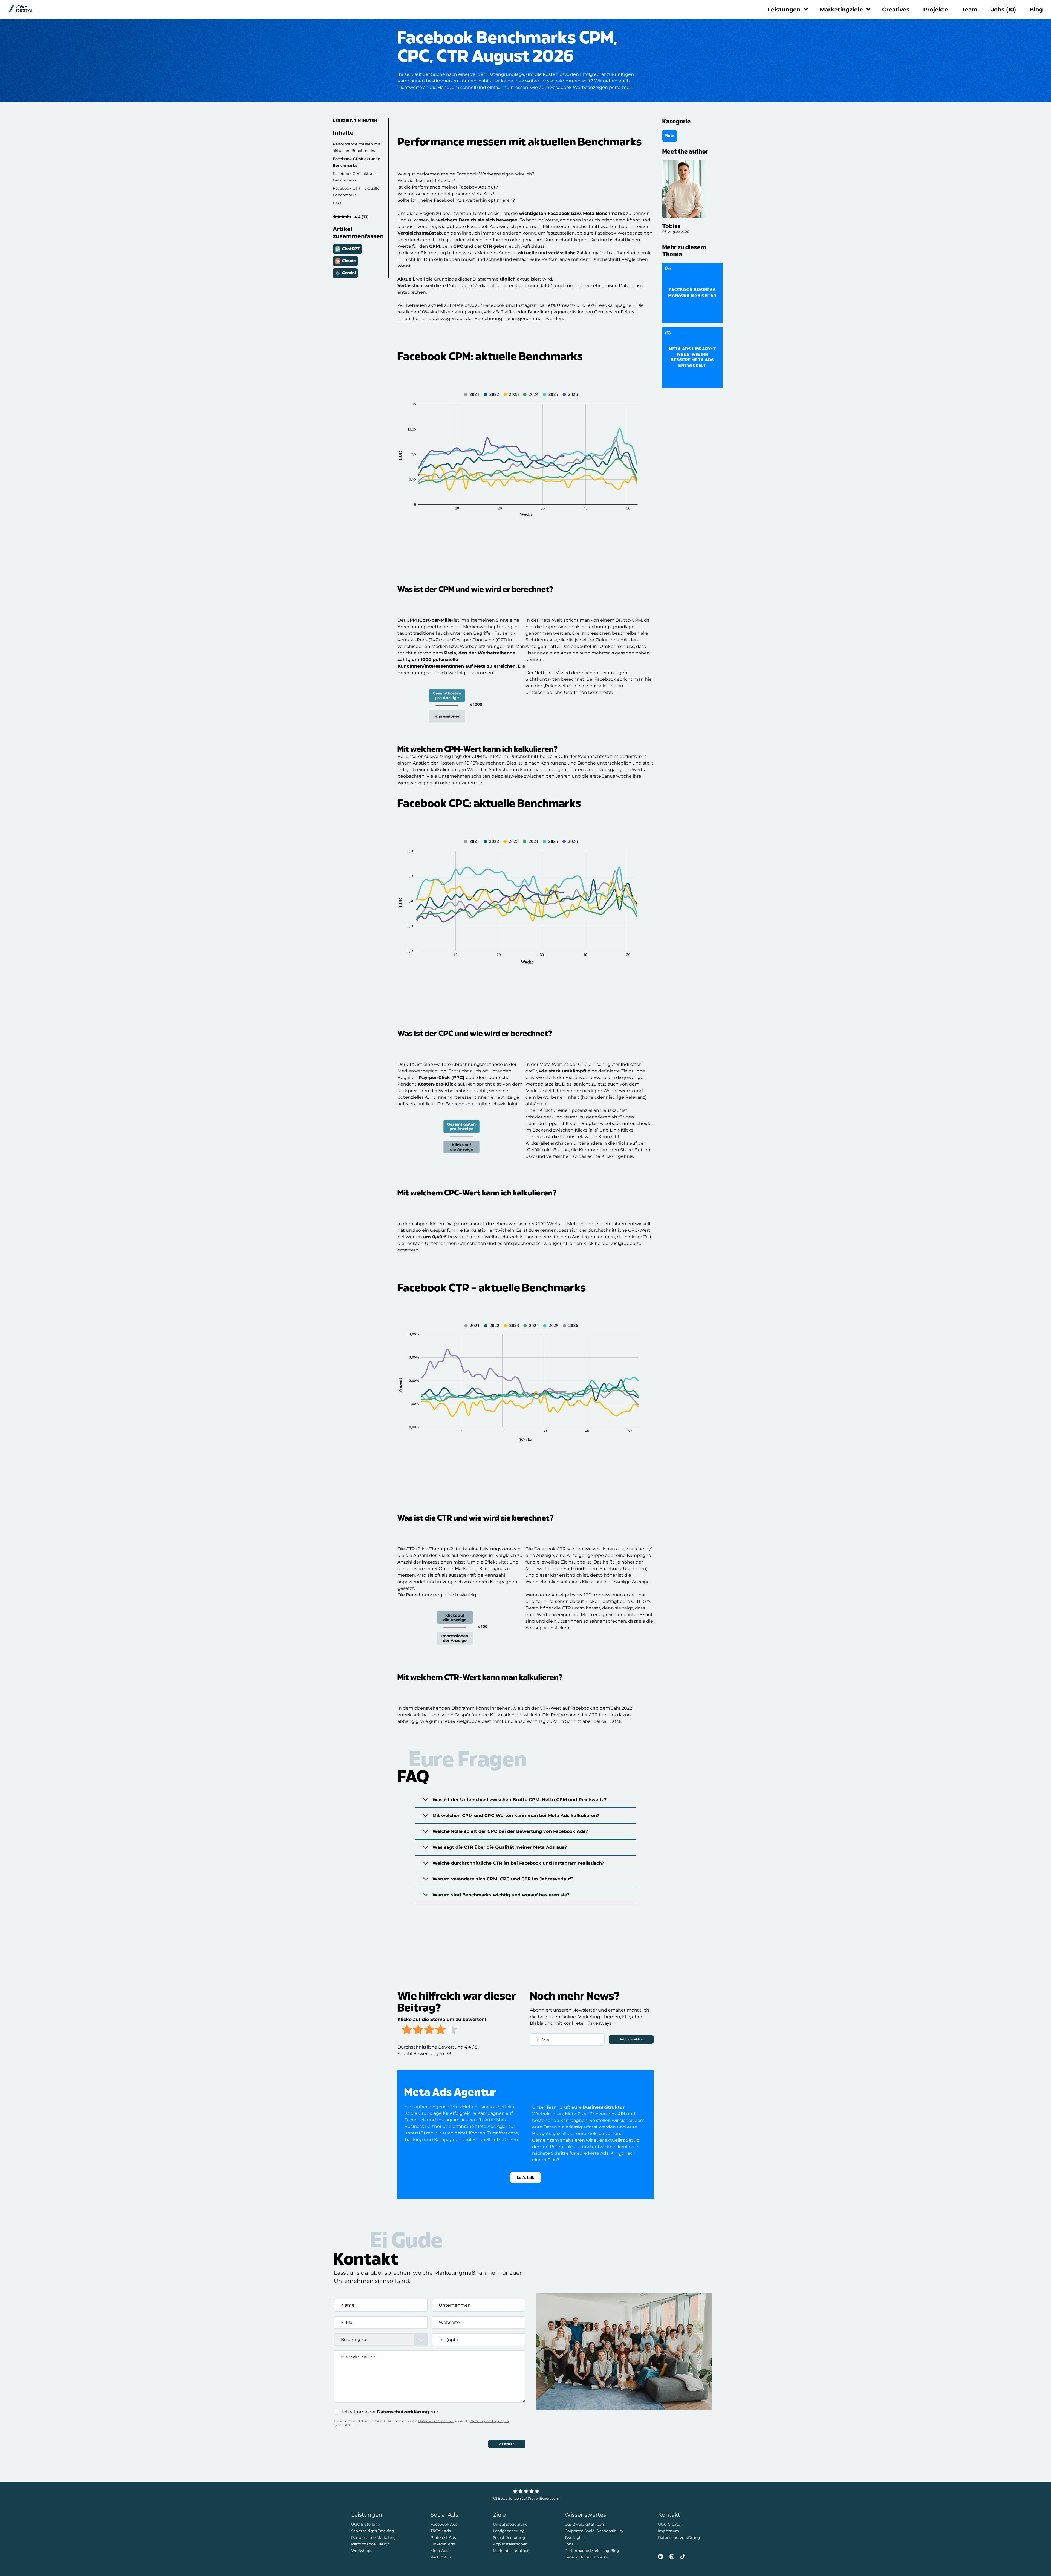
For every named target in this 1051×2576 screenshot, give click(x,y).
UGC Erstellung (366, 2524)
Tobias (672, 226)
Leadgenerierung (509, 2531)
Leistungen (784, 10)
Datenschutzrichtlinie (436, 2421)
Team (970, 10)
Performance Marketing (373, 2537)
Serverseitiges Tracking (373, 2531)
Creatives (896, 10)
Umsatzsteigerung (510, 2524)
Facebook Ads (444, 2524)
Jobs (1004, 10)
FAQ (337, 203)
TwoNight (574, 2537)
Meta (480, 666)
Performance (565, 1715)
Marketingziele (841, 10)
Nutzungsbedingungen (490, 2421)
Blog (1036, 10)
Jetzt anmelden (631, 2039)
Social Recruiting (509, 2537)
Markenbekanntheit (511, 2551)
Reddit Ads (441, 2557)
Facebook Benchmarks (586, 2557)
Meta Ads (439, 2551)
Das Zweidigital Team (585, 2524)
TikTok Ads (441, 2531)
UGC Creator (670, 2524)
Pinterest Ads (443, 2537)
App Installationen (510, 2544)
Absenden (507, 2444)
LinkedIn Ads (443, 2544)
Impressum (669, 2531)
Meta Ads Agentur (497, 253)
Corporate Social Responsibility (594, 2531)
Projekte (936, 10)
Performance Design (370, 2544)
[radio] (407, 2030)
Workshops (362, 2551)
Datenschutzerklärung (403, 2412)
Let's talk (525, 2177)
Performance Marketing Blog (592, 2551)
